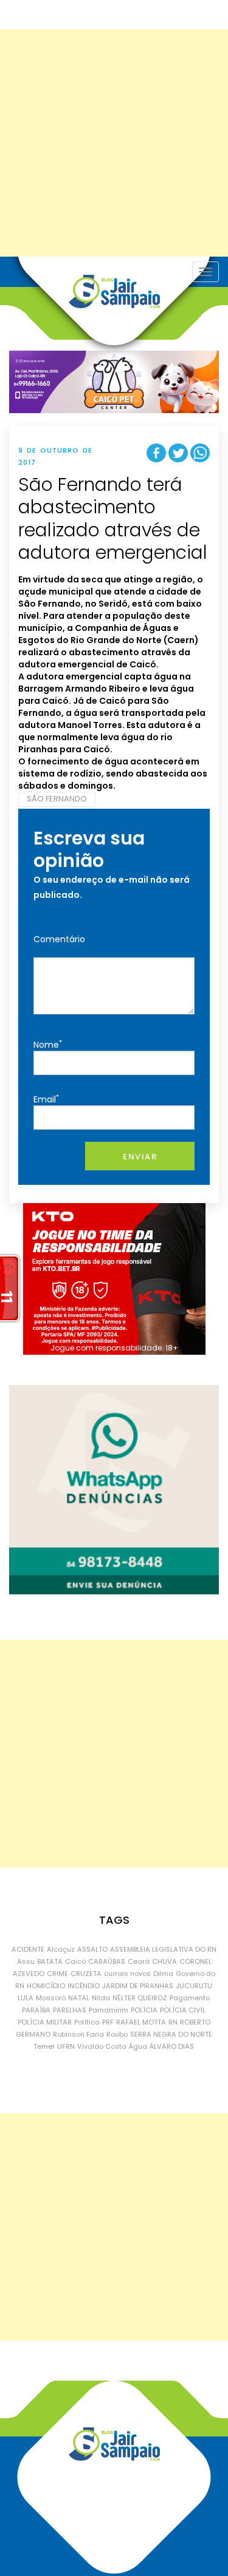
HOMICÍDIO (46, 1986)
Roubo (117, 2034)
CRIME (57, 1974)
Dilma (163, 1974)
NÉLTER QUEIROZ (140, 1998)
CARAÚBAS (107, 1961)
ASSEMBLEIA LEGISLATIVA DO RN (163, 1949)
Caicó (75, 1961)
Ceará (139, 1961)
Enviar (140, 1157)
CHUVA (164, 1961)
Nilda (101, 1998)
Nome (48, 1044)
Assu (26, 1961)
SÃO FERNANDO (57, 799)
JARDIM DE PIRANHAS (138, 1986)
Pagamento (190, 1998)
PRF (108, 2022)
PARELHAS (70, 2010)
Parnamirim (109, 2010)
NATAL (79, 1998)
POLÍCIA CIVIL (183, 2010)
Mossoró (51, 1998)
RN (173, 2022)
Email (46, 1099)
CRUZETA (86, 1974)
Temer (44, 2046)
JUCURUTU (194, 1986)
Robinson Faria (78, 2034)
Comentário (59, 939)
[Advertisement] (114, 143)
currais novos (127, 1974)
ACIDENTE (28, 1949)
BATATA (50, 1961)
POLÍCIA (144, 2010)
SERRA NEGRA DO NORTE (171, 2034)
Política (87, 2022)
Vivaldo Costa (102, 2046)
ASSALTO (92, 1949)
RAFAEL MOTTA (141, 2022)
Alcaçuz (61, 1949)
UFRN (66, 2046)
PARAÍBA (36, 2010)
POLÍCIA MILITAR (45, 2022)
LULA (26, 1998)
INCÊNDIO (84, 1986)
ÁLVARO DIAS (172, 2046)
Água (138, 2046)
